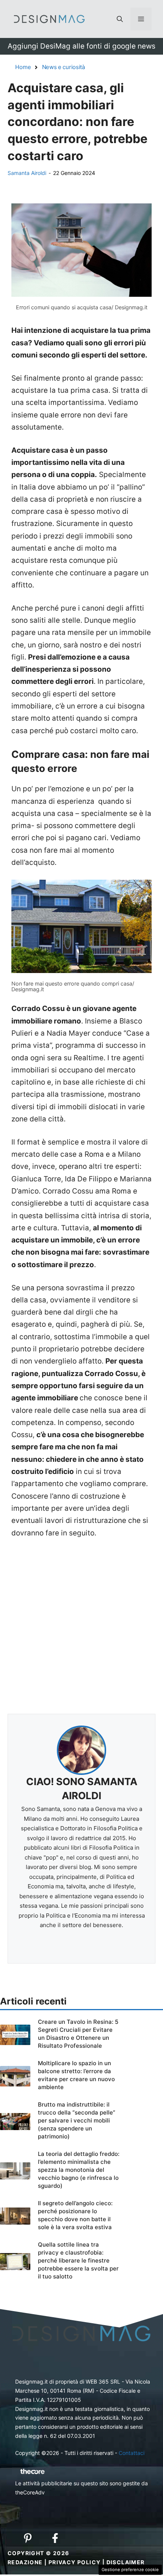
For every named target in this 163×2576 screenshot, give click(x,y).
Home (23, 67)
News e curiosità (63, 67)
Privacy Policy (75, 2562)
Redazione (25, 2562)
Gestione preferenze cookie (130, 2570)
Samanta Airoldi (27, 173)
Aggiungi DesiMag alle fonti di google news (81, 46)
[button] (120, 19)
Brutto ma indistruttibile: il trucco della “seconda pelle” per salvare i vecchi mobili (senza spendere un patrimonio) (77, 2120)
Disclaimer (126, 2562)
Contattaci (132, 2453)
